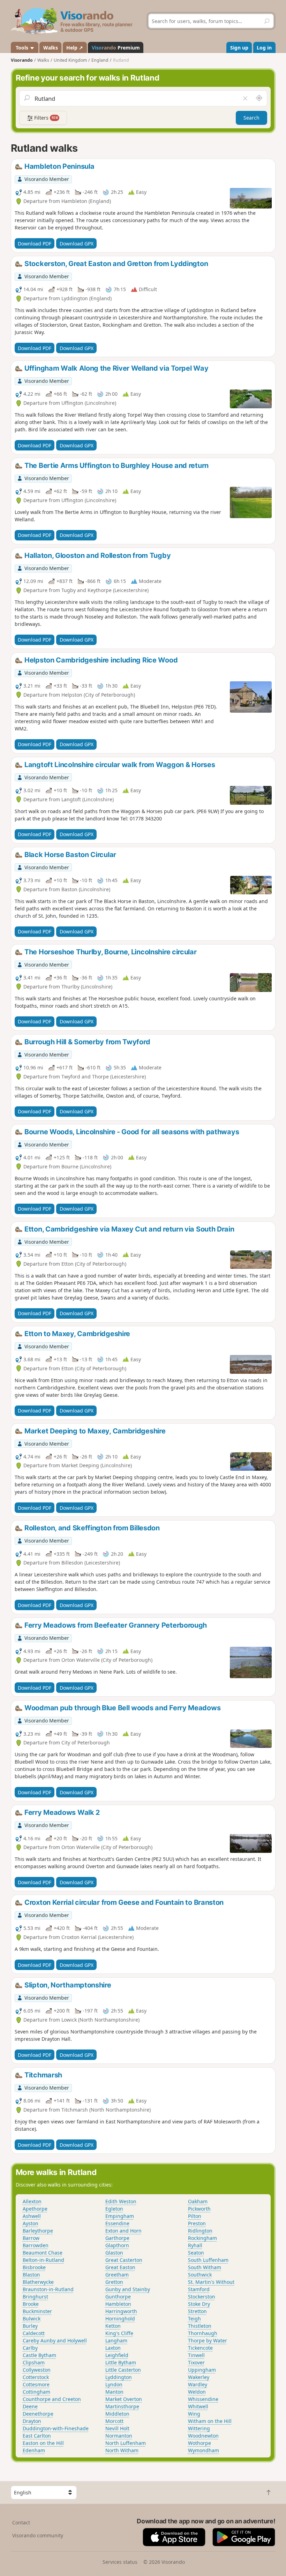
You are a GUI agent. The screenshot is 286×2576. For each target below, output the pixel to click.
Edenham (34, 2450)
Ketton (113, 2326)
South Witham (205, 2267)
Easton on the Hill (43, 2443)
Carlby (30, 2348)
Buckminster (37, 2311)
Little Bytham (121, 2362)
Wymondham (204, 2450)
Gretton (114, 2282)
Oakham (198, 2201)
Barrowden (36, 2245)
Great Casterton (124, 2260)
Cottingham (36, 2392)
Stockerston (202, 2297)
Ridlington (200, 2231)
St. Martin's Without (211, 2282)
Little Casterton (123, 2370)
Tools (22, 48)
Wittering (199, 2428)
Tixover (196, 2362)
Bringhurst (35, 2297)
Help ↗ (75, 48)
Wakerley (199, 2377)
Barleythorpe (38, 2231)
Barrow (31, 2238)
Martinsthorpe (122, 2406)
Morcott (114, 2421)
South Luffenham (208, 2260)
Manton (114, 2392)
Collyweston (37, 2370)
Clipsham (34, 2362)
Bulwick (32, 2319)
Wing (194, 2414)
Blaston (31, 2275)
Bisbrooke (34, 2267)
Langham (116, 2340)
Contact (21, 2522)
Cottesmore (36, 2384)
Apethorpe (35, 2209)
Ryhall (195, 2245)
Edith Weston (121, 2201)
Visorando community (38, 2535)
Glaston (114, 2253)
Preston (197, 2223)
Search (251, 118)
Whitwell (198, 2406)
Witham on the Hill (210, 2421)
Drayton (32, 2421)
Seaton (196, 2253)
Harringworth (121, 2311)
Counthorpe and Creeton (52, 2399)
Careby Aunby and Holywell (55, 2340)
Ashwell (32, 2216)
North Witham (122, 2450)
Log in (264, 48)
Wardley (198, 2384)
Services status (120, 2562)
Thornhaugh (203, 2333)
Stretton (197, 2311)
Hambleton (118, 2304)
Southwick (200, 2275)
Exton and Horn (123, 2231)
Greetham (117, 2275)
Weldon (197, 2392)
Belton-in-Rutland (43, 2260)
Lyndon (114, 2384)
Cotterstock (36, 2377)
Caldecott (34, 2333)
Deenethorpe (38, 2414)
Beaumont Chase (43, 2253)
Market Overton (124, 2399)
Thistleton (200, 2326)
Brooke (31, 2304)
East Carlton (37, 2436)
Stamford (199, 2289)
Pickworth (199, 2209)
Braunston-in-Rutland (48, 2289)
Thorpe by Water (208, 2340)
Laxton (113, 2348)
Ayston (31, 2223)
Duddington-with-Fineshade (56, 2428)
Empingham (120, 2216)
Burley (30, 2326)
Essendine (117, 2223)
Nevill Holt (117, 2428)
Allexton (32, 2201)
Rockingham (202, 2238)
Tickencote (200, 2348)
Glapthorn (117, 2245)
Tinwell (196, 2355)
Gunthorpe (118, 2297)
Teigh (194, 2319)
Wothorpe (200, 2443)
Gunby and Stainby (128, 2289)
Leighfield (117, 2355)
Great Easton (120, 2267)
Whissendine (203, 2399)
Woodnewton (203, 2436)
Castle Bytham (39, 2355)
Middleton (117, 2414)
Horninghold (120, 2319)
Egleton (114, 2209)
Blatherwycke (38, 2282)
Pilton (195, 2216)
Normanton (119, 2436)
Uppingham (202, 2370)
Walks (51, 48)
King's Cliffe (119, 2333)
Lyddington (119, 2377)
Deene (30, 2406)
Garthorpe (117, 2238)
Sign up (239, 48)
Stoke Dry (199, 2304)
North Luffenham (126, 2443)
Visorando (22, 60)
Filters (45, 118)
